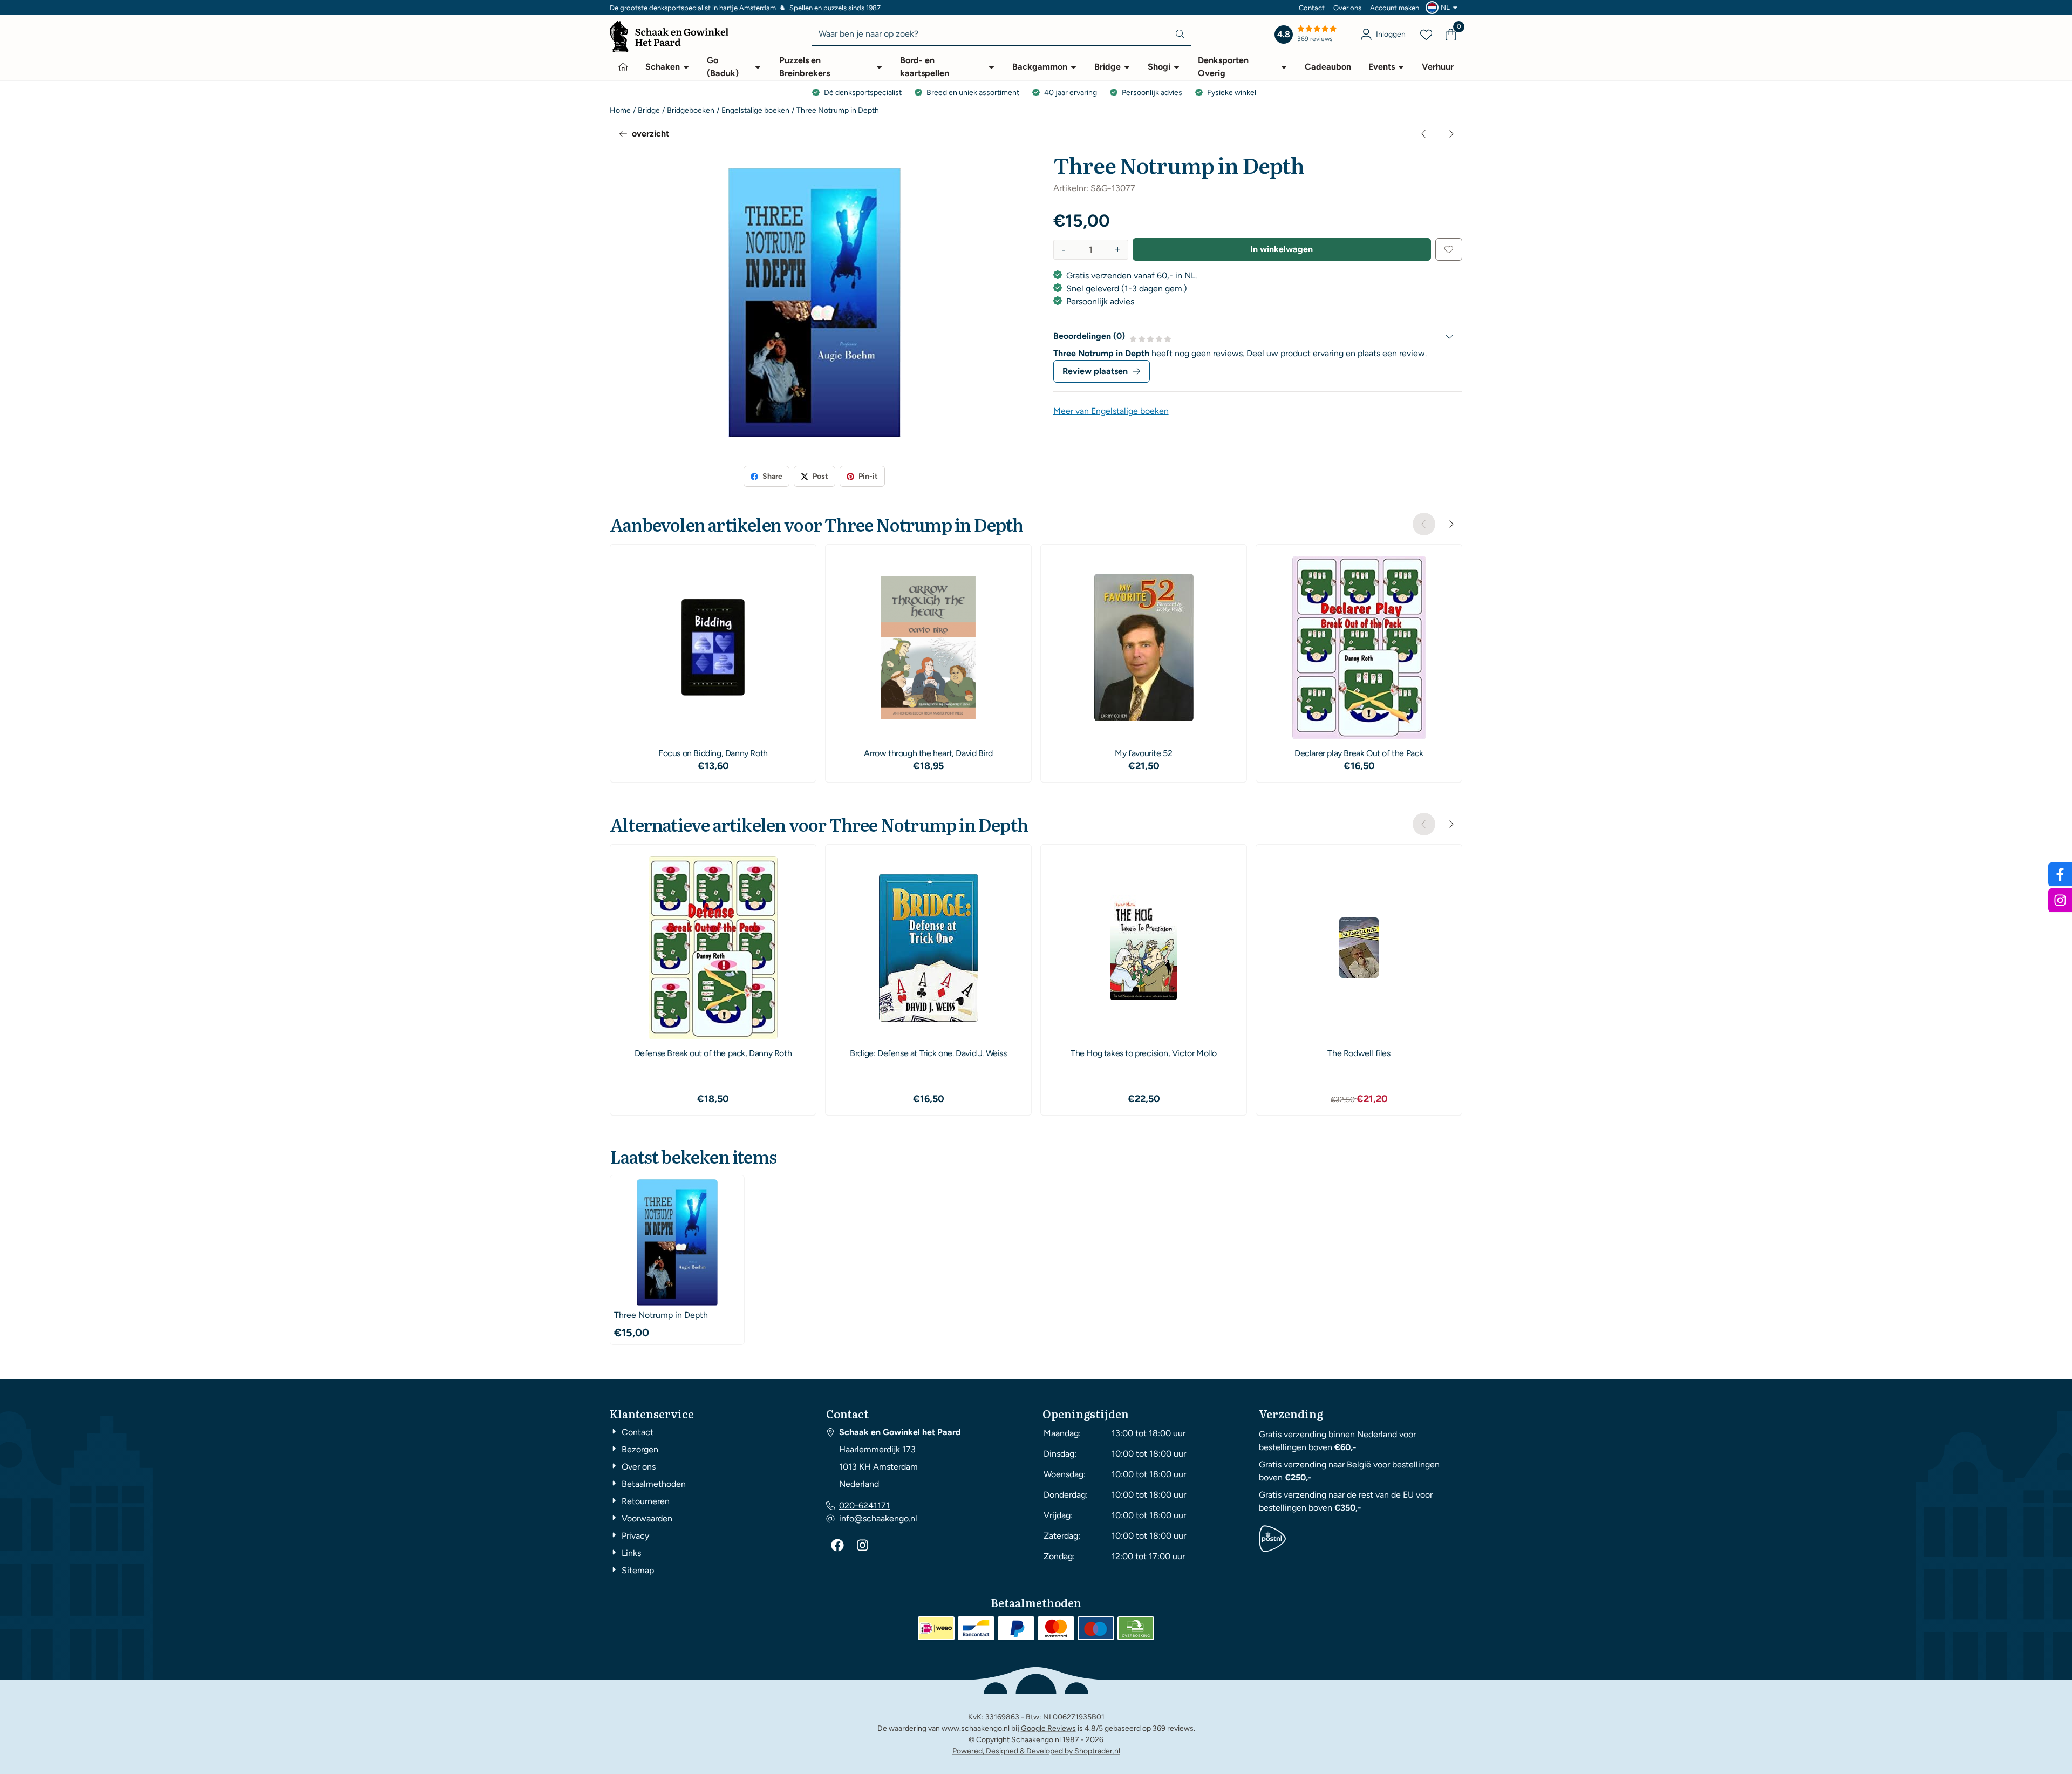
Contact (1312, 8)
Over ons (1347, 8)
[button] (1443, 8)
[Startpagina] (623, 67)
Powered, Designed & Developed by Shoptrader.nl (1036, 1751)
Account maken (1395, 8)
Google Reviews (1048, 1728)
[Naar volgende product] (1451, 134)
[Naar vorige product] (1424, 134)
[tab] (1258, 336)
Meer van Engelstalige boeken (1111, 411)
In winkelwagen (1282, 249)
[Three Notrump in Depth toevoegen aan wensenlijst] (1449, 249)
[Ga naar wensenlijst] (1426, 35)
